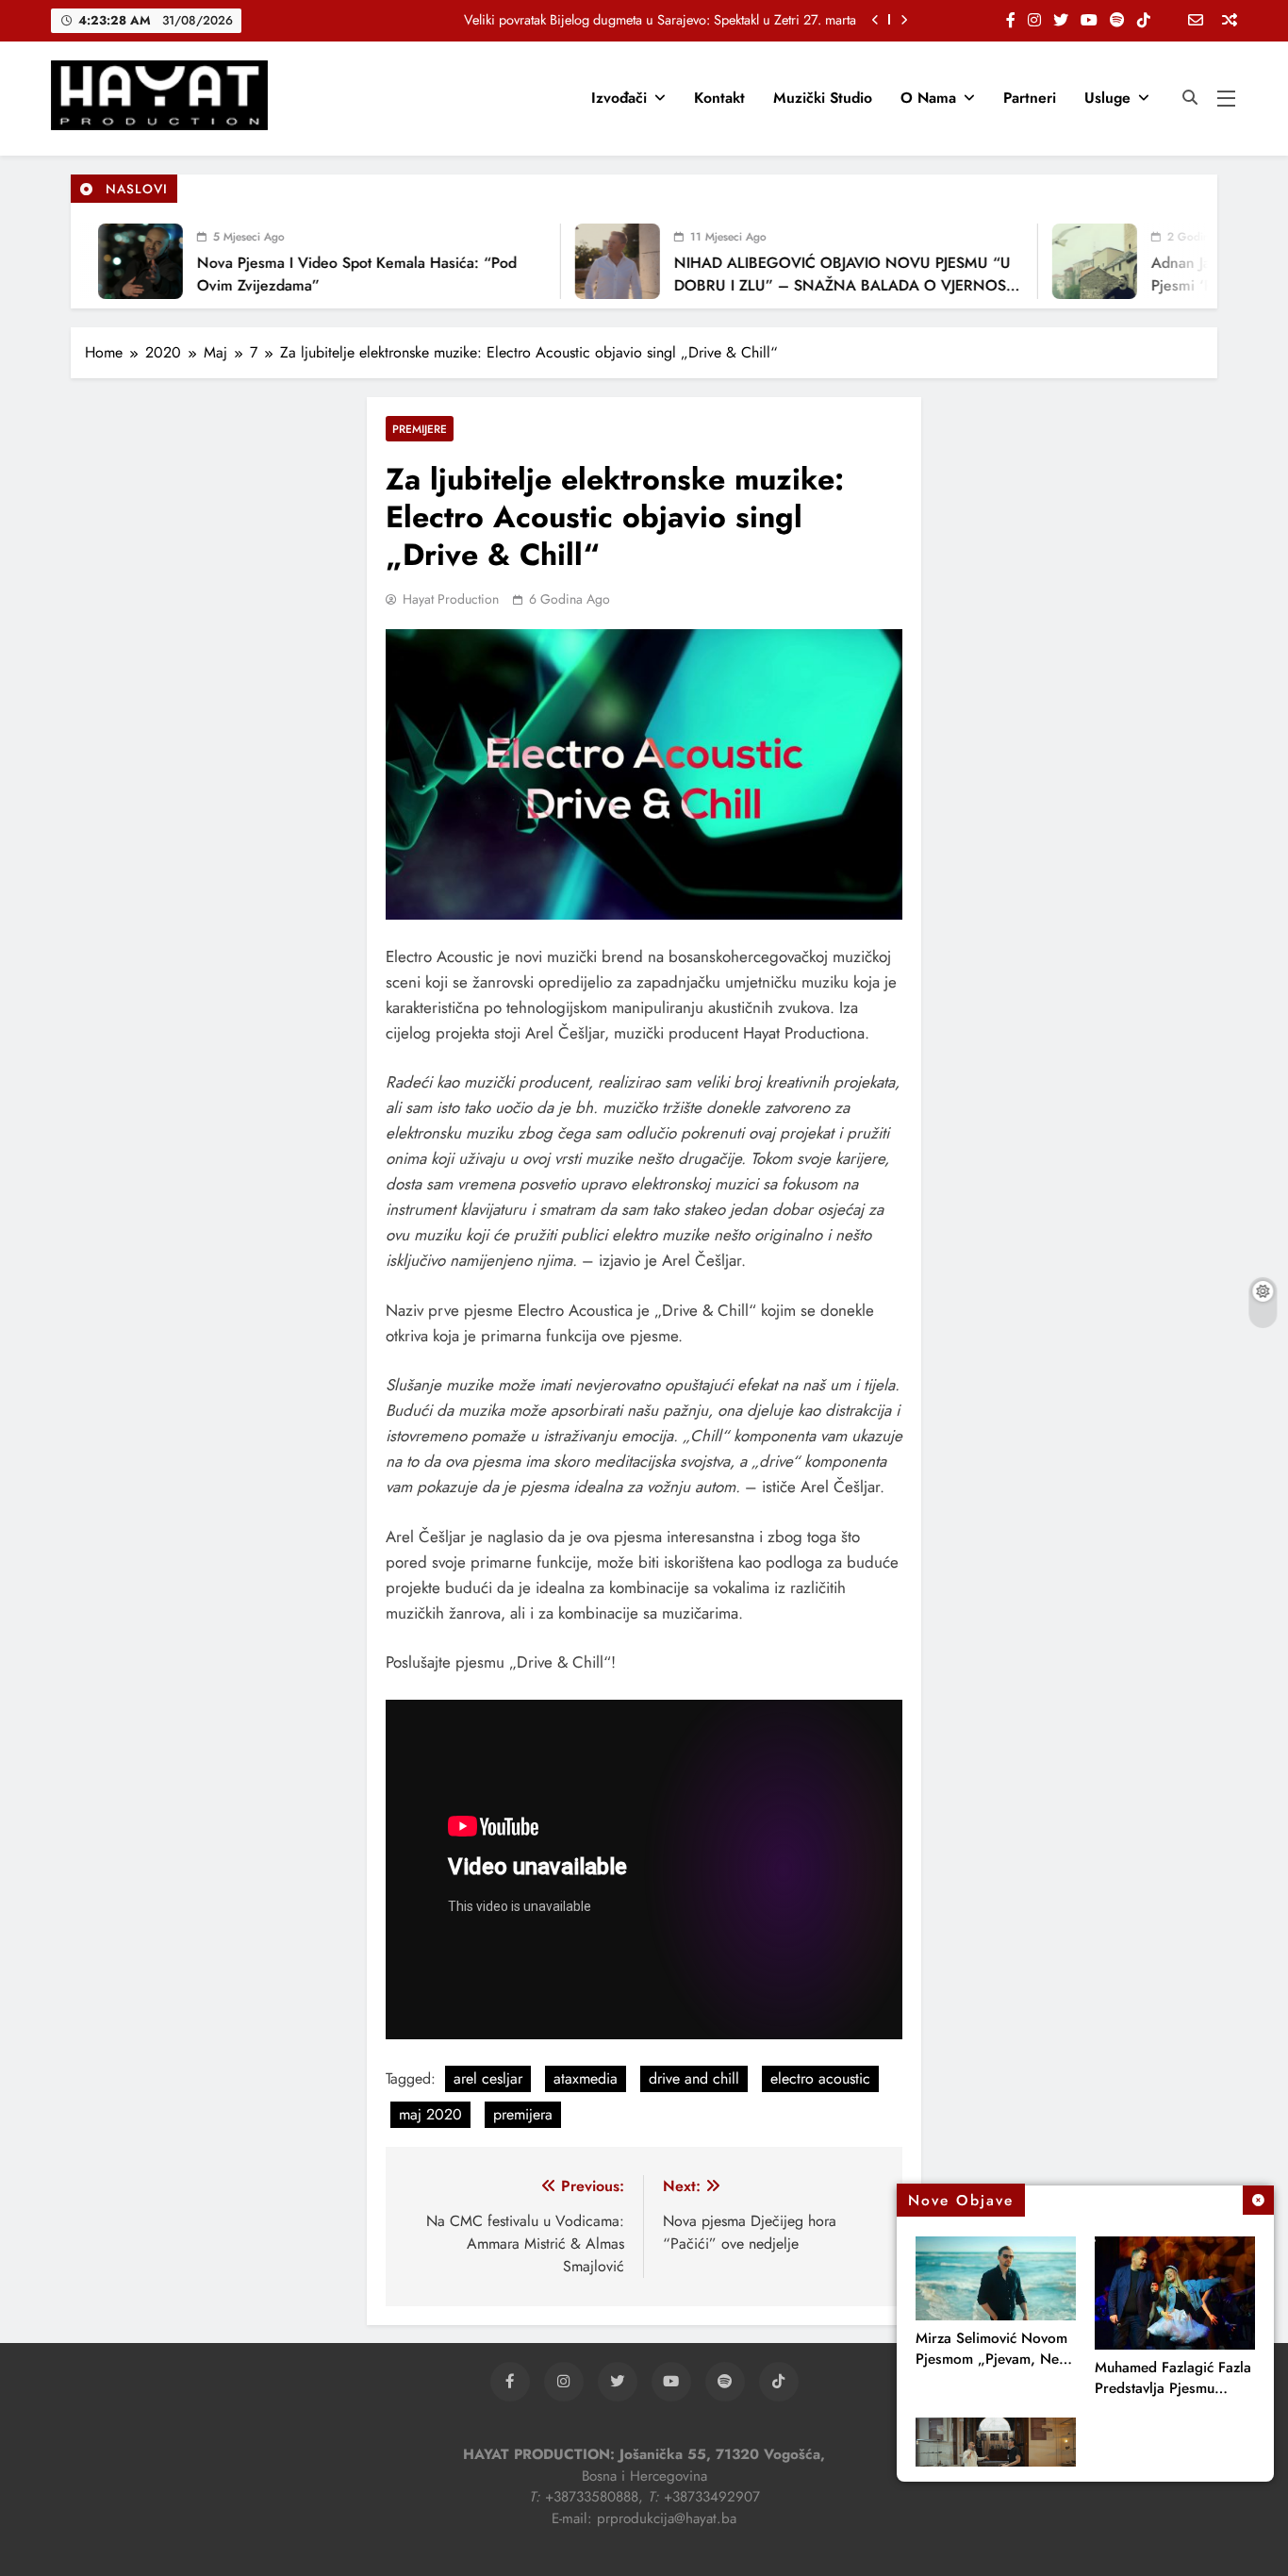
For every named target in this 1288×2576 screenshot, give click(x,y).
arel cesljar (488, 2078)
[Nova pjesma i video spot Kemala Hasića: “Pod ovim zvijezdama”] (113, 261)
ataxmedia (586, 2078)
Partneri (1030, 98)
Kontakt (719, 98)
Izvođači (619, 98)
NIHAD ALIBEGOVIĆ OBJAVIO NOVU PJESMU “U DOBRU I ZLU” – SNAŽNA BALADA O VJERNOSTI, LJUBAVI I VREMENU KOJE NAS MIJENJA (821, 285)
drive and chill (694, 2078)
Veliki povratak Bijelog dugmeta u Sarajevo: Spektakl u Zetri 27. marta (660, 20)
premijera (523, 2114)
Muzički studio (823, 98)
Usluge (1107, 98)
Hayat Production (451, 599)
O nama (928, 98)
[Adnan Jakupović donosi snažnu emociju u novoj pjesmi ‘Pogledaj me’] (1067, 261)
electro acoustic (820, 2078)
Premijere (420, 429)
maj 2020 (430, 2114)
